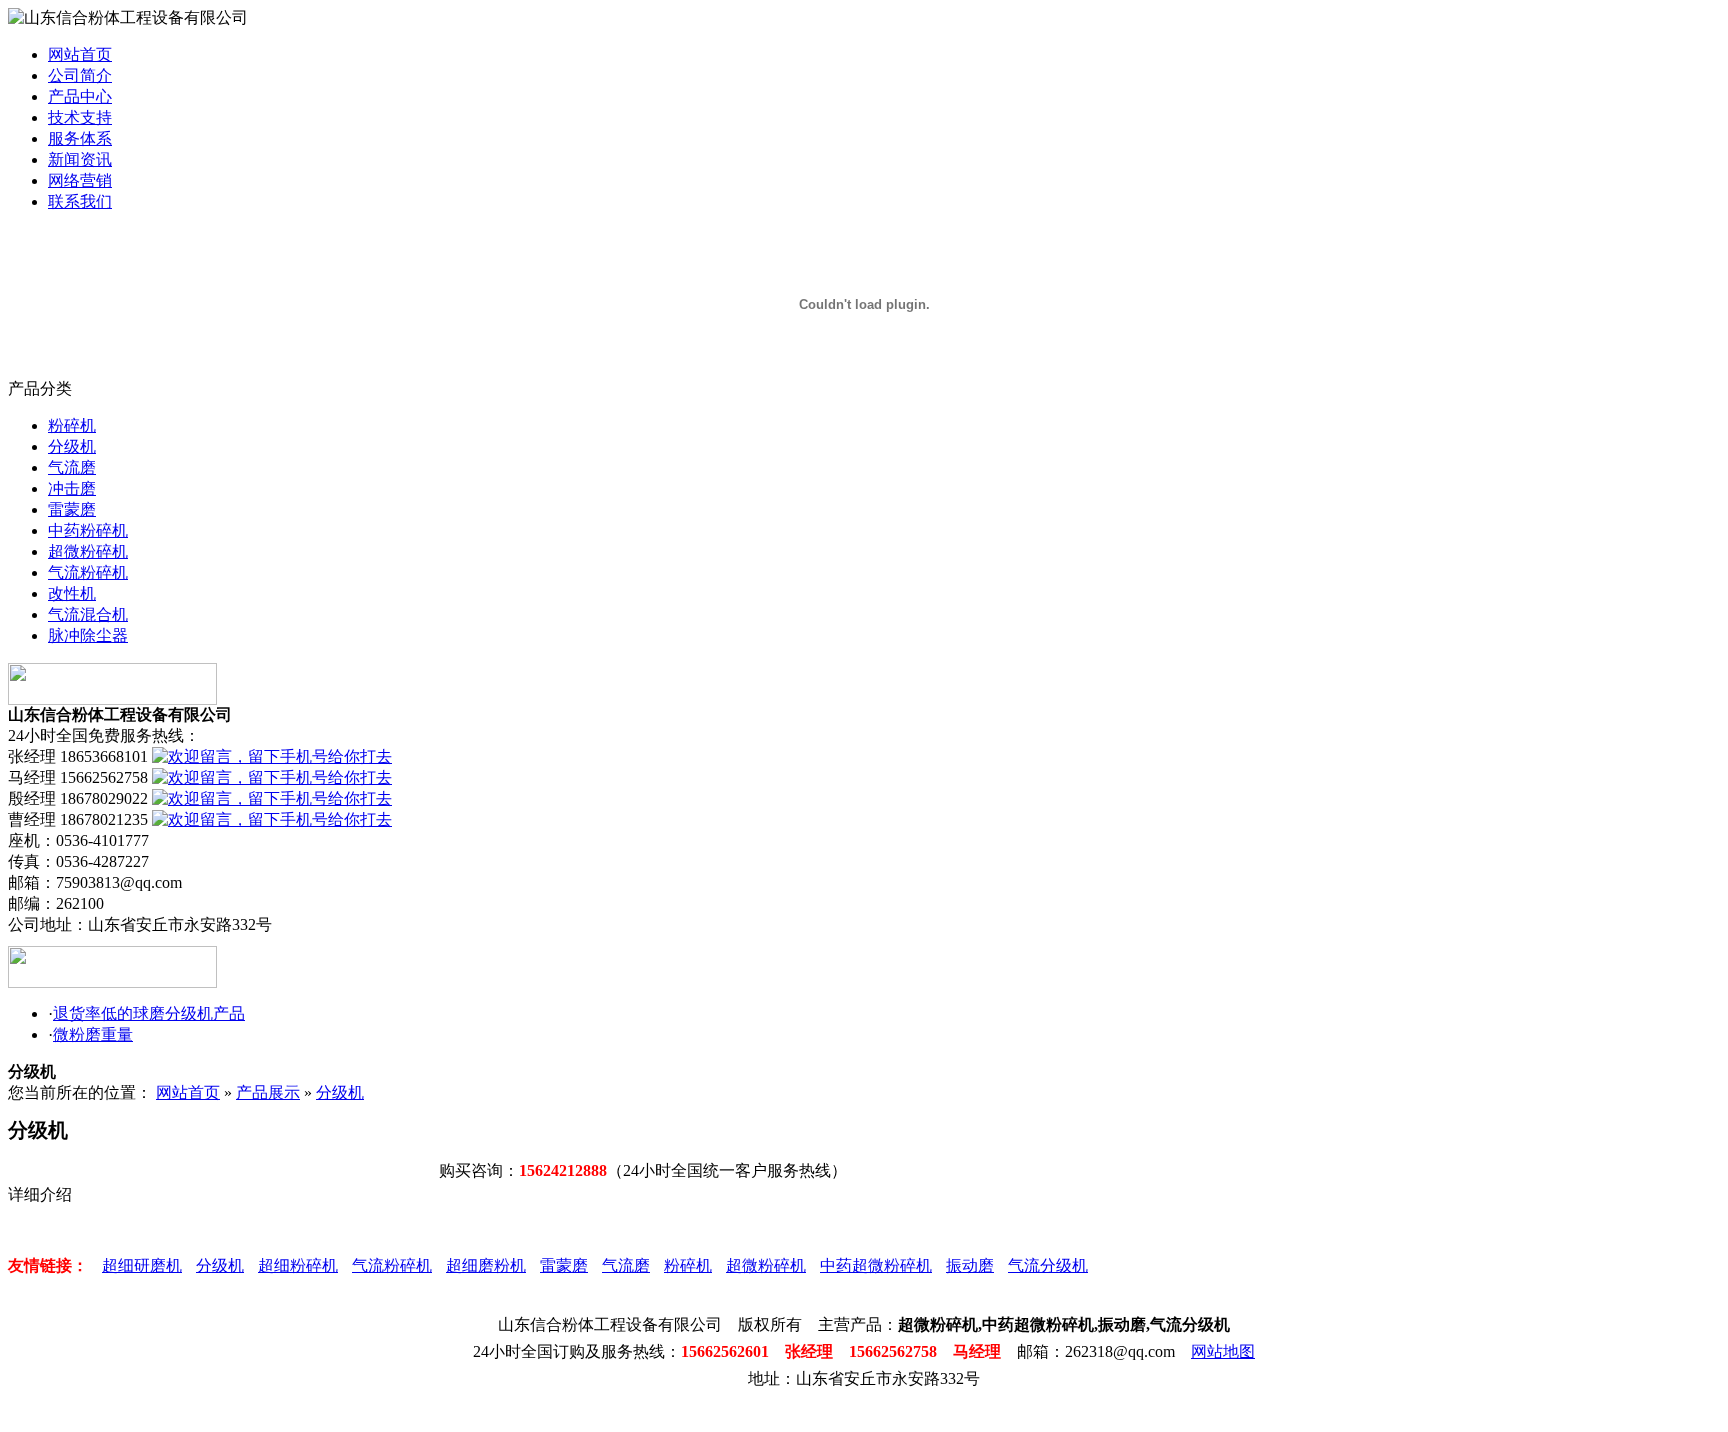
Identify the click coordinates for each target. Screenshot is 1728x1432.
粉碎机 (72, 425)
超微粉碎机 (88, 551)
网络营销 (80, 180)
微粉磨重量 (93, 1034)
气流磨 (72, 467)
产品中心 (80, 96)
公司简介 (80, 75)
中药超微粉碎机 (876, 1265)
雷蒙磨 (72, 509)
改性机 (72, 593)
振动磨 (970, 1265)
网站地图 (1223, 1351)
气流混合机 (88, 614)
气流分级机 (1048, 1265)
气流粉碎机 (88, 572)
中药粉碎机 (88, 530)
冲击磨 (72, 488)
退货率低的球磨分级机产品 (149, 1013)
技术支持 (80, 117)
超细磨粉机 (486, 1265)
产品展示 (268, 1092)
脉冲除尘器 (88, 635)
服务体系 (80, 138)
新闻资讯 (80, 159)
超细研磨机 (142, 1265)
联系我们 (80, 201)
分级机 (72, 446)
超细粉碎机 (298, 1265)
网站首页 (80, 54)
